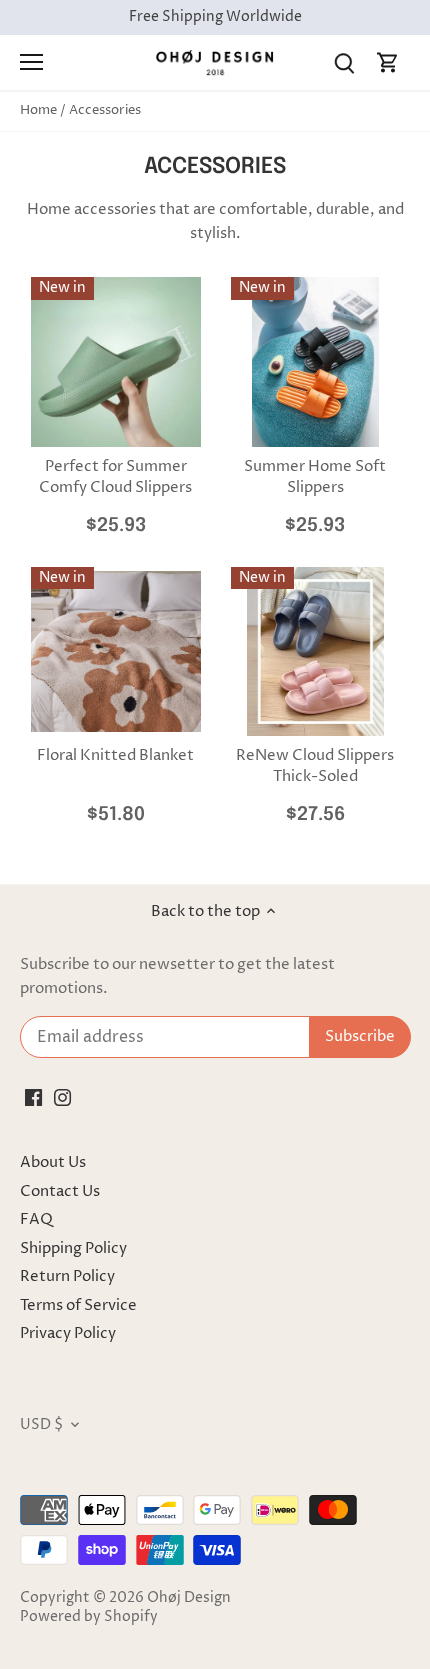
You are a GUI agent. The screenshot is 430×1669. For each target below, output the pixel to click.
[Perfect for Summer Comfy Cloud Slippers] (116, 362)
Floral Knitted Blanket (115, 755)
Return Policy (67, 1276)
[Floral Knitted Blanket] (116, 652)
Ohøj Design (189, 1598)
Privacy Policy (68, 1333)
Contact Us (60, 1191)
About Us (53, 1162)
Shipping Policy (73, 1248)
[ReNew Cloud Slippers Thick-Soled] (316, 652)
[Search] (344, 62)
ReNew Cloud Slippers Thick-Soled (315, 766)
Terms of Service (78, 1305)
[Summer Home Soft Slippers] (316, 362)
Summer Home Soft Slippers (315, 477)
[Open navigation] (31, 62)
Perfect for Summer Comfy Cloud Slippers (115, 477)
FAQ (36, 1219)
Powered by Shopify (89, 1617)
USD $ (41, 1425)
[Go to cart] (388, 62)
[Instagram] (62, 1097)
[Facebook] (33, 1097)
